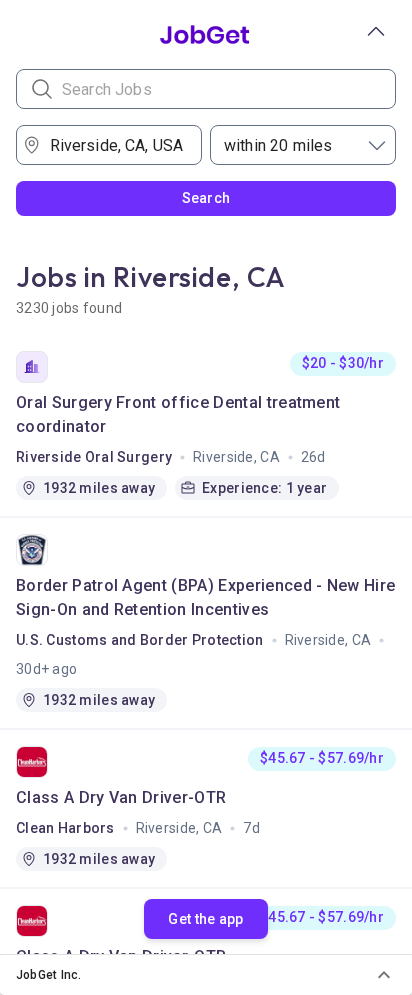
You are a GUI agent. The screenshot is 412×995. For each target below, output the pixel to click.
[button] (206, 975)
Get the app (205, 919)
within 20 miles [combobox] (278, 145)
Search (206, 198)
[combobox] (116, 145)
